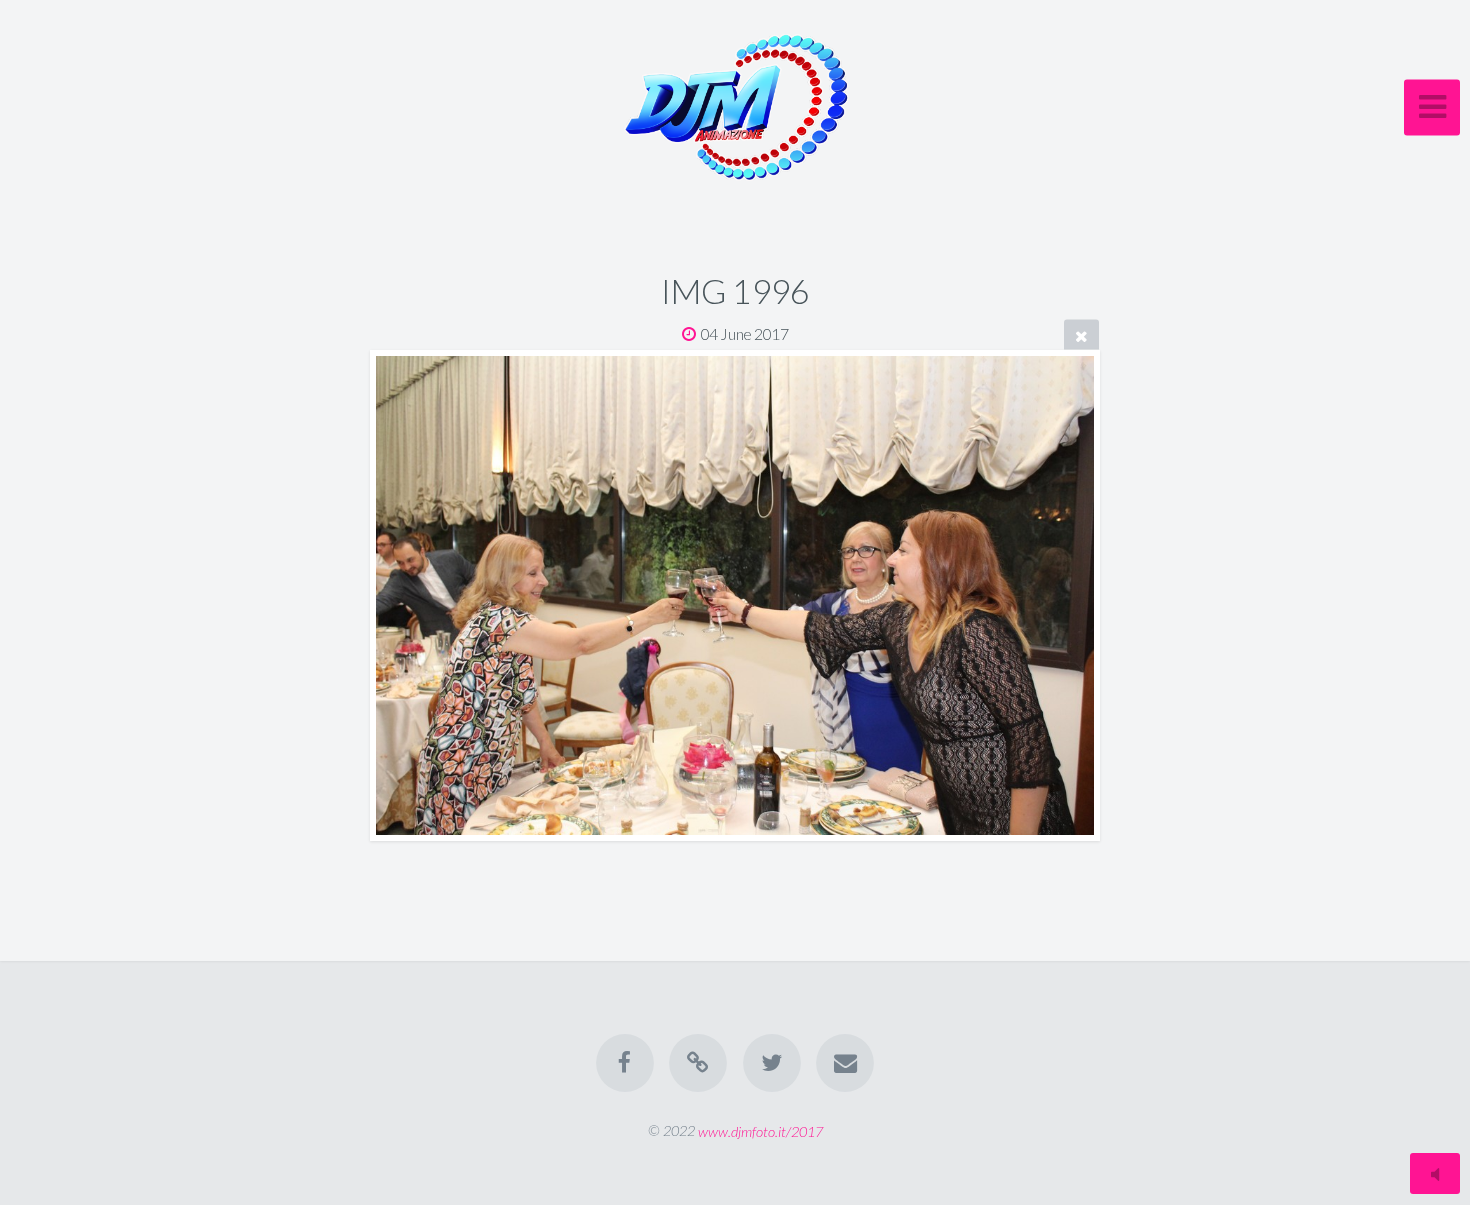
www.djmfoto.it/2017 (760, 1130)
